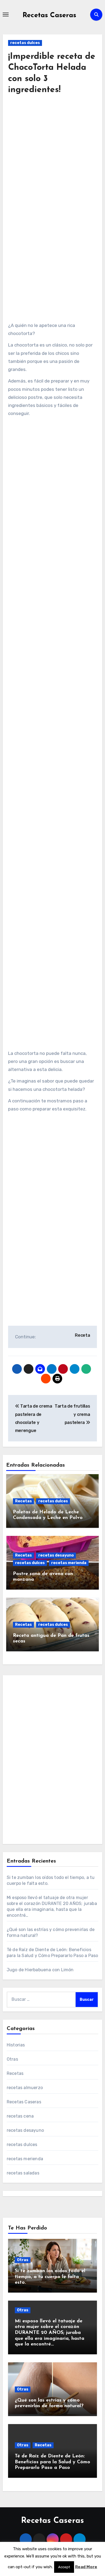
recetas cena (20, 2116)
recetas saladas (23, 2173)
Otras (12, 2059)
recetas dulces (25, 43)
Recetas (23, 1501)
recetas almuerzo (25, 2088)
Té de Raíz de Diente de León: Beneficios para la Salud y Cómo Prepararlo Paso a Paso (52, 2462)
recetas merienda (69, 1563)
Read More (86, 2567)
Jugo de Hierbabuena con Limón (40, 1970)
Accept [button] (64, 2567)
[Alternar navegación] (6, 14)
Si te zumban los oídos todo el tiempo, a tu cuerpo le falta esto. (50, 2277)
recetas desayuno (56, 1555)
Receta (82, 1335)
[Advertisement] (52, 164)
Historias (16, 2045)
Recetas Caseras (49, 15)
